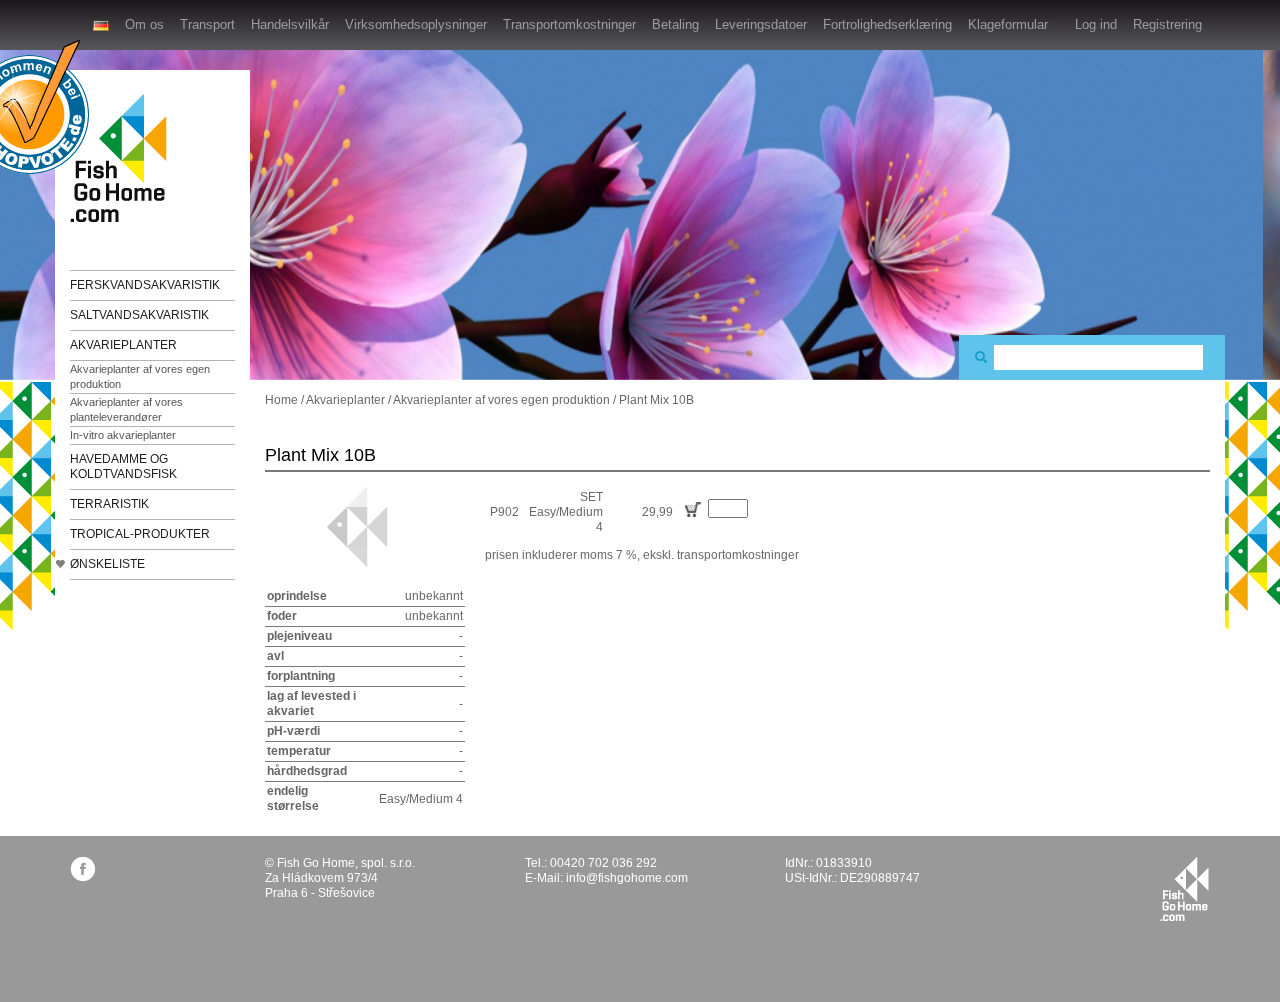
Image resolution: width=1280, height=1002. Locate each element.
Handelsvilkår (290, 24)
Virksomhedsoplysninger (416, 24)
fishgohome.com (1184, 889)
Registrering (1167, 24)
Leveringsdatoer (761, 24)
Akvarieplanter (123, 345)
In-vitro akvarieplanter (123, 435)
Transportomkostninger (569, 24)
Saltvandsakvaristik (139, 315)
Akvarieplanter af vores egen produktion (140, 376)
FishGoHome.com (125, 157)
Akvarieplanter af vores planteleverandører (126, 409)
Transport (207, 24)
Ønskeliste (107, 564)
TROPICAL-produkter (140, 534)
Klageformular (1008, 24)
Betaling (675, 24)
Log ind (1096, 24)
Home (281, 400)
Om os (144, 24)
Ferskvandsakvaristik (145, 285)
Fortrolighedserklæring (887, 24)
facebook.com (82, 868)
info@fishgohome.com (627, 878)
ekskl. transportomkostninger (721, 555)
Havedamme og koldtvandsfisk (123, 466)
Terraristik (109, 504)
